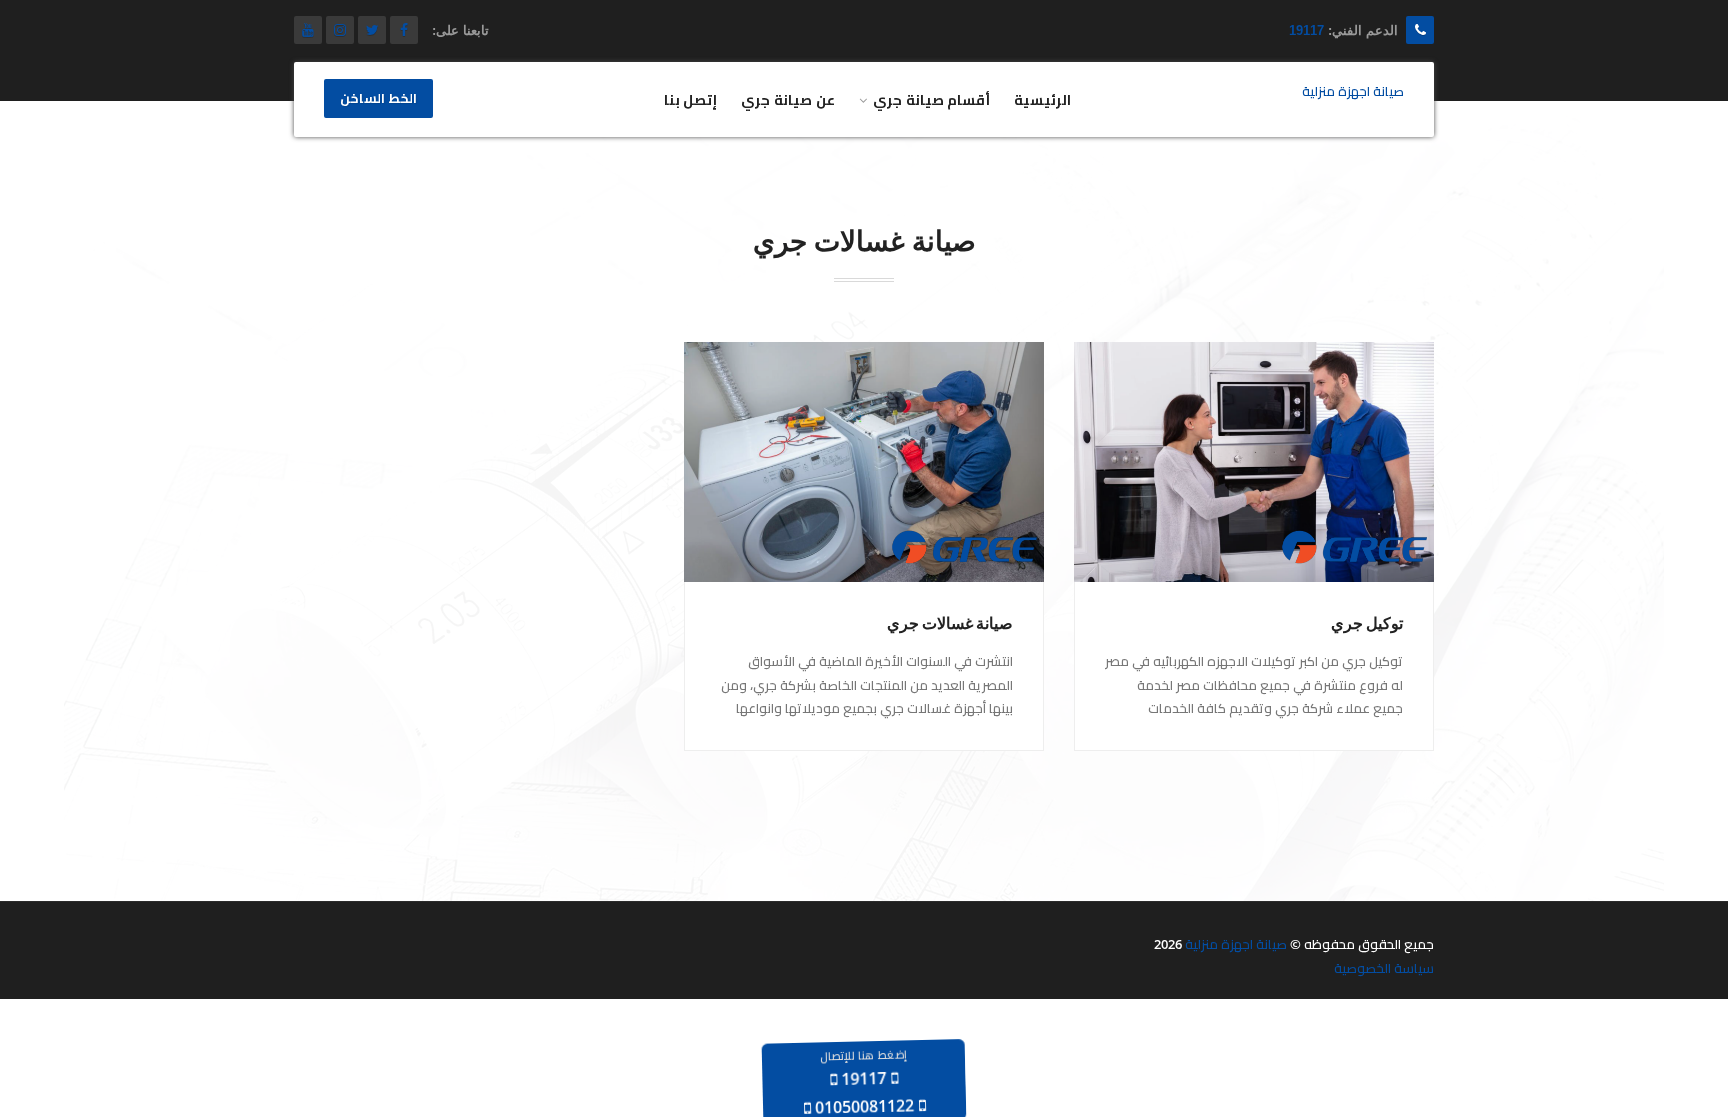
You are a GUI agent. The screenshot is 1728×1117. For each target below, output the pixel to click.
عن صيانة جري (788, 99)
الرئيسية (1042, 99)
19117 (1306, 30)
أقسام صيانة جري (932, 99)
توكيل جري (1367, 623)
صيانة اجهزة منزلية (1236, 944)
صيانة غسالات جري (950, 623)
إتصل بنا (691, 99)
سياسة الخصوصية (1384, 968)
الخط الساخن (378, 99)
